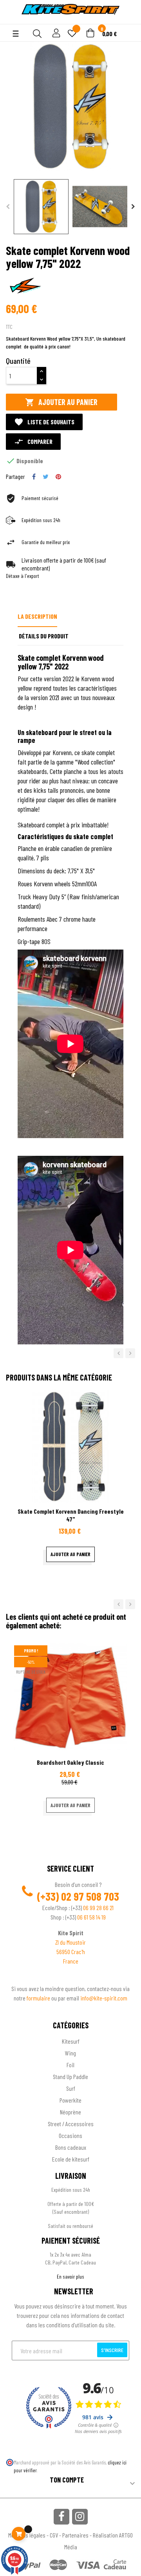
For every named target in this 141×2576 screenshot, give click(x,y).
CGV (54, 2535)
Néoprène (70, 2112)
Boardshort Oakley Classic (70, 1762)
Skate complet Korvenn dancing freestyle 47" (71, 1515)
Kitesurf (71, 2041)
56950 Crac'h (71, 1952)
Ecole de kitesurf (71, 2159)
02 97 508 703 (90, 1896)
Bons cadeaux (71, 2147)
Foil (70, 2065)
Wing (70, 2053)
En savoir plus (70, 2276)
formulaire (39, 1998)
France (71, 1961)
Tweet (46, 477)
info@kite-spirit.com (104, 1998)
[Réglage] (55, 34)
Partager (34, 477)
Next (133, 207)
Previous (8, 207)
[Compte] (12, 20)
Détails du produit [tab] (44, 636)
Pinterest (58, 477)
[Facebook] (61, 2517)
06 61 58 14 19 (91, 1917)
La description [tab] (37, 616)
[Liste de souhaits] (72, 34)
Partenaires (75, 2535)
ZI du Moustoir (70, 1942)
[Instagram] (80, 2517)
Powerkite (70, 2100)
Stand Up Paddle (70, 2076)
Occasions (70, 2135)
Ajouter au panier (61, 402)
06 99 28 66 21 (98, 1908)
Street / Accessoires (71, 2124)
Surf (71, 2088)
